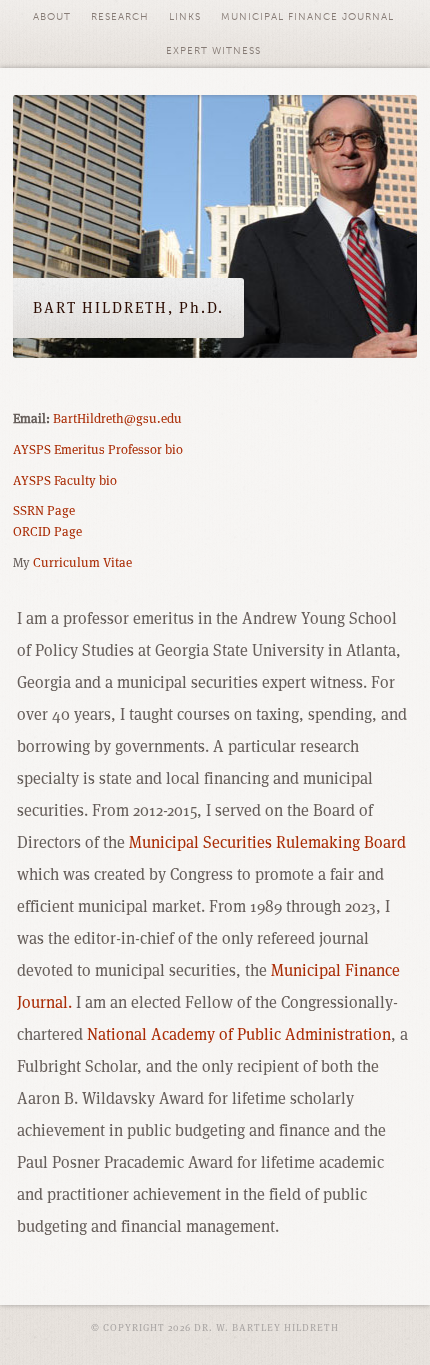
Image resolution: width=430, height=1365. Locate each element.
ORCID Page (47, 531)
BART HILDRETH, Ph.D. (128, 307)
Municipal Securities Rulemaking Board (267, 842)
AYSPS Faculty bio (65, 480)
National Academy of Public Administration (239, 1034)
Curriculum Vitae (82, 562)
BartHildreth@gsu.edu (117, 418)
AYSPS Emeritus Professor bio (98, 449)
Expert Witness (213, 51)
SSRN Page (44, 510)
